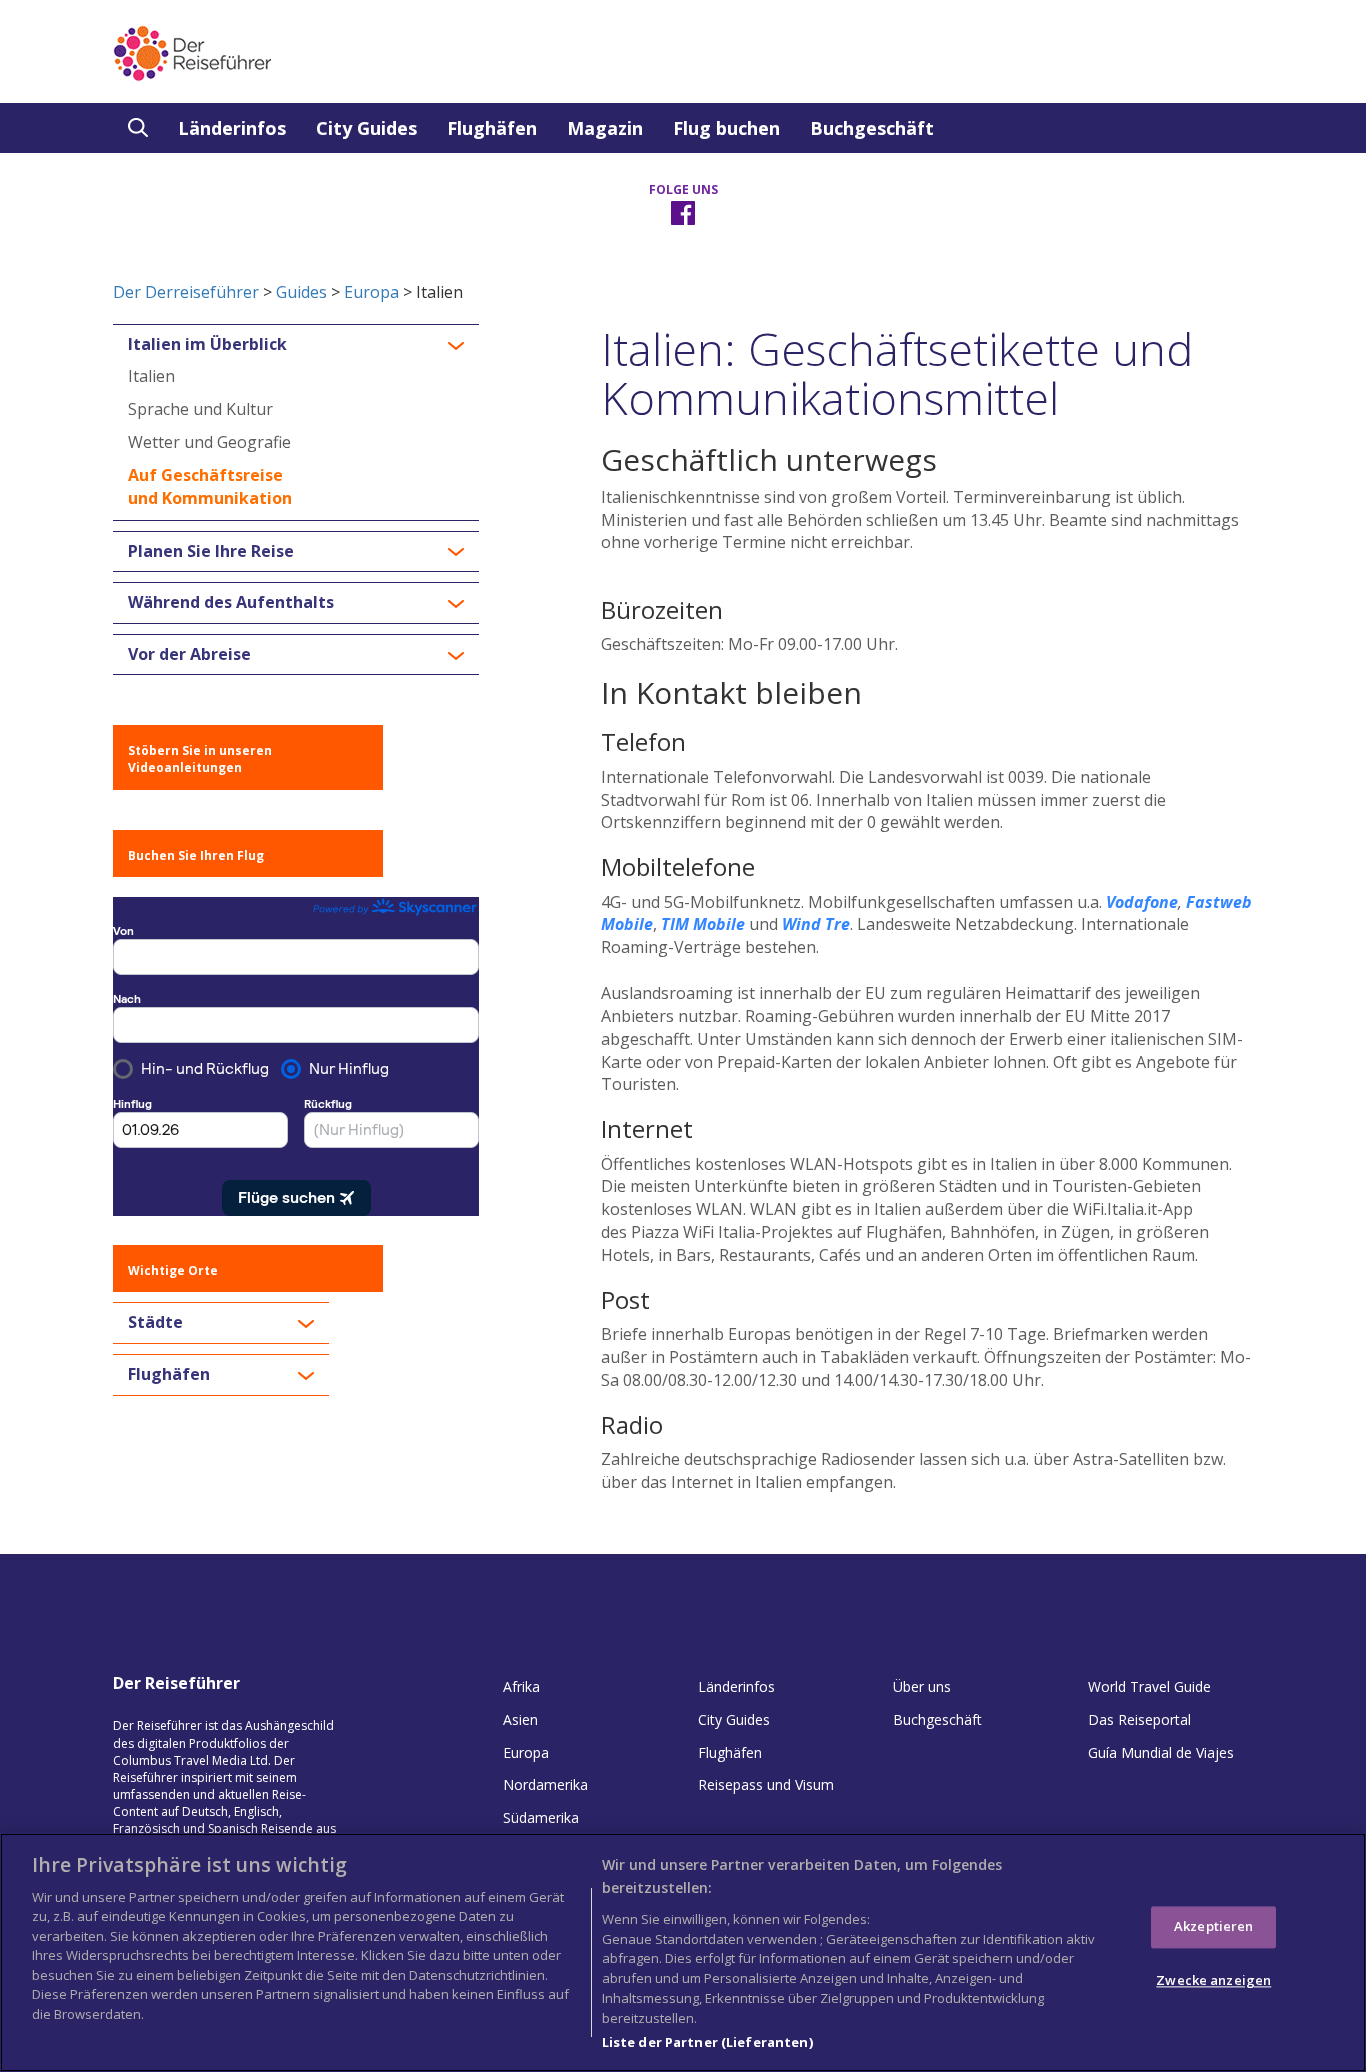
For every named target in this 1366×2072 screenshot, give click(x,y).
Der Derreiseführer (186, 292)
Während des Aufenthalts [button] (231, 603)
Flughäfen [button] (169, 1375)
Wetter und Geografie (209, 442)
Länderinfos (232, 128)
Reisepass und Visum (766, 1784)
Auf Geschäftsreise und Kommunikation (210, 486)
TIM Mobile (703, 924)
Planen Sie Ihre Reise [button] (211, 552)
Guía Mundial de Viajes (1161, 1752)
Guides (301, 292)
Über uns (922, 1686)
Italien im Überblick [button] (207, 345)
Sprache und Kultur (200, 409)
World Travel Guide (1149, 1686)
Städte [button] (155, 1323)
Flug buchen (726, 128)
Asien (520, 1719)
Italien (151, 376)
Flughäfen (492, 128)
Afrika (521, 1686)
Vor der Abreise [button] (189, 655)
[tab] (296, 345)
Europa (371, 292)
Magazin (605, 128)
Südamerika (541, 1817)
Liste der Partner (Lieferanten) (707, 2041)
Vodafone (1142, 902)
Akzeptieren (1213, 1927)
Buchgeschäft (872, 128)
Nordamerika (545, 1784)
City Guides (366, 128)
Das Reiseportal (1139, 1719)
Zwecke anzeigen (1213, 1980)
